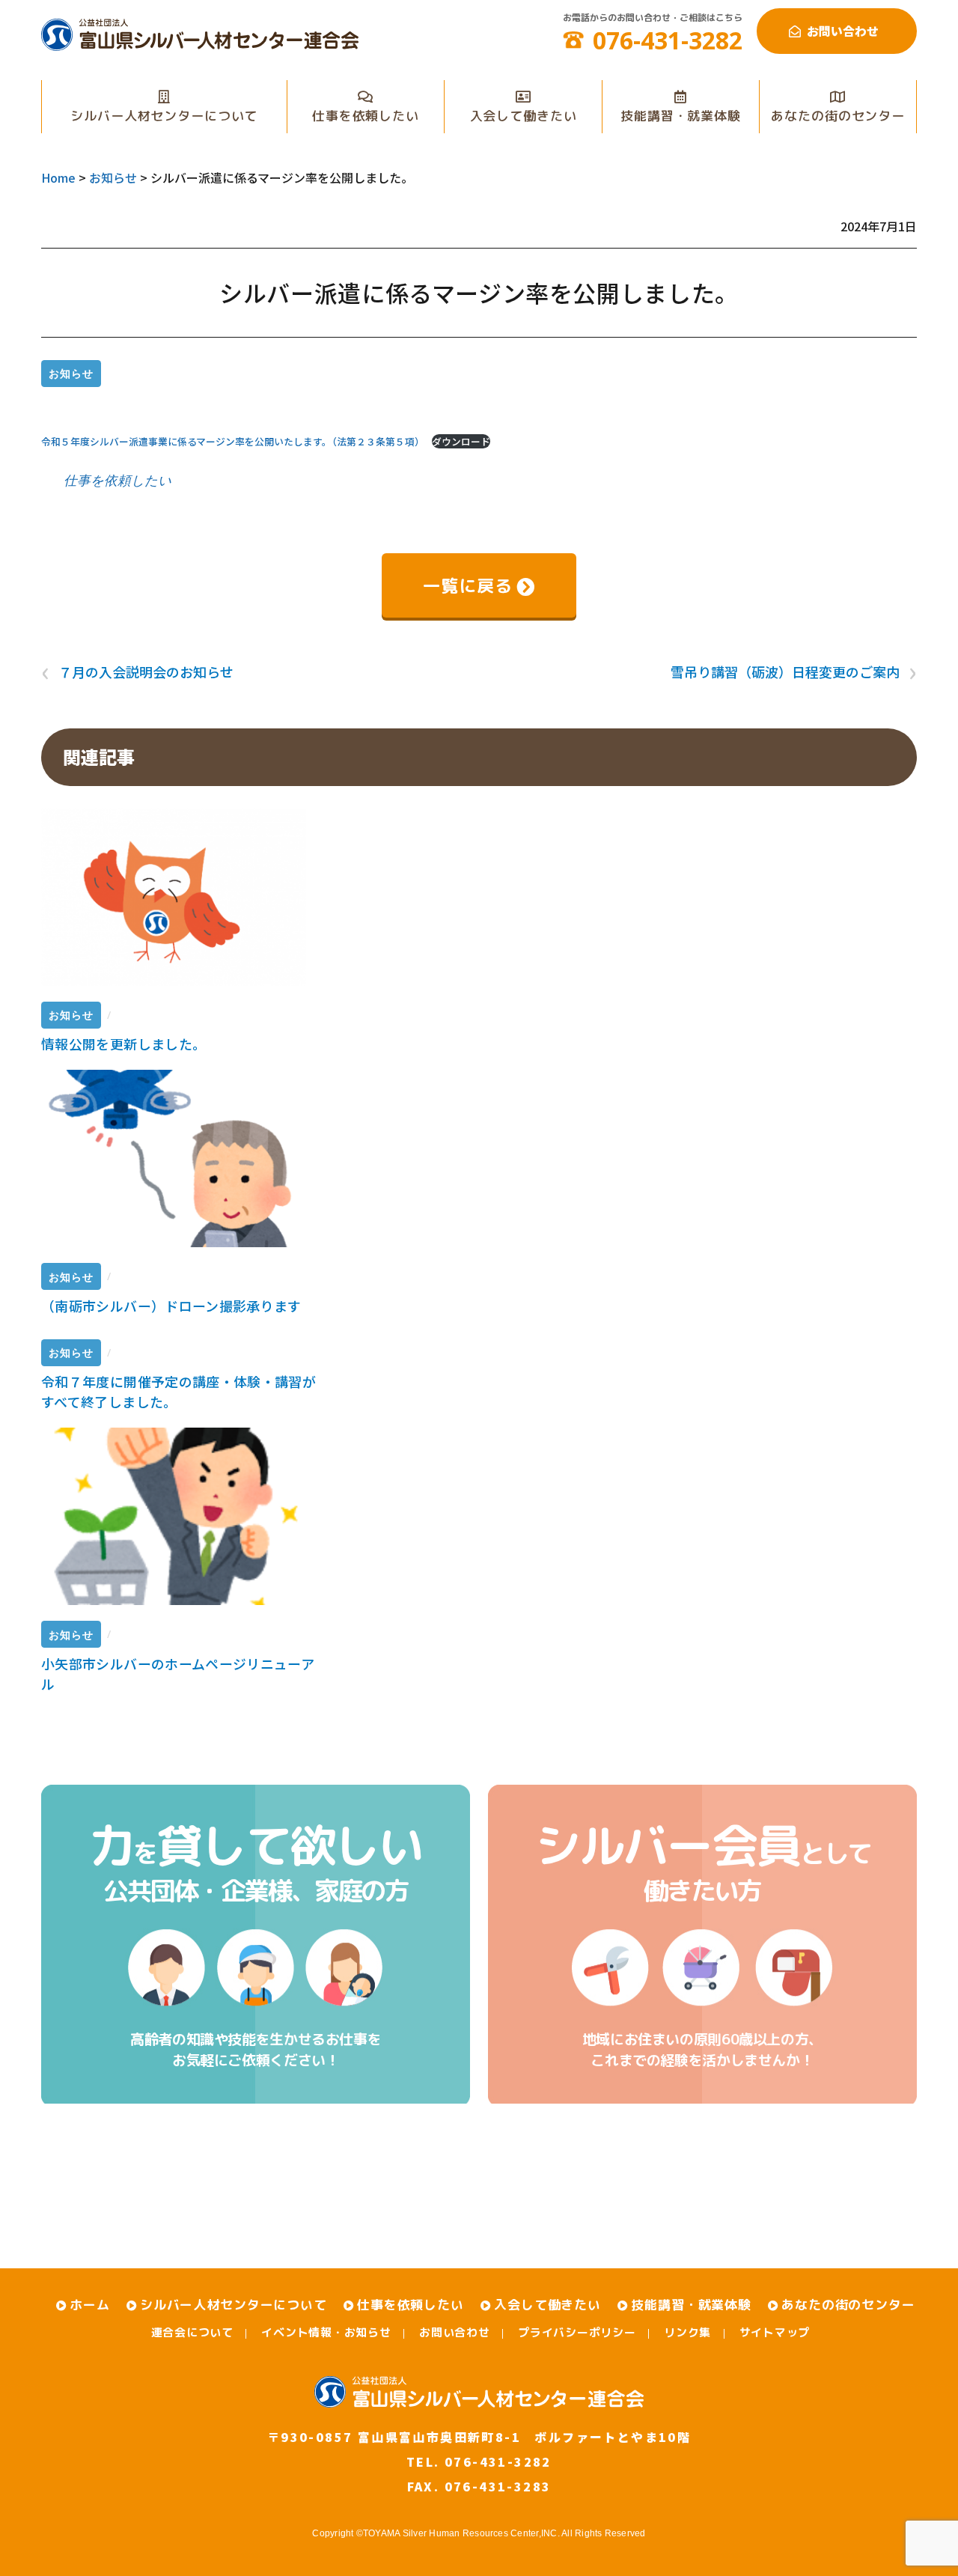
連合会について (192, 2332)
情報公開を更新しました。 (123, 1044)
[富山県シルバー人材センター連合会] (200, 44)
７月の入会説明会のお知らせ (137, 672)
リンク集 (687, 2332)
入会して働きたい (524, 116)
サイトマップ (775, 2332)
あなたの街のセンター (838, 116)
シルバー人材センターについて (164, 116)
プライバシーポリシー (577, 2332)
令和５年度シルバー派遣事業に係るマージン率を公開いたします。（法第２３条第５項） (233, 441)
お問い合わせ (843, 31)
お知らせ (71, 373)
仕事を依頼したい (366, 116)
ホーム (90, 2305)
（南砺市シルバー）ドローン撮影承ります (171, 1306)
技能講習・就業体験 (681, 116)
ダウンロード (461, 441)
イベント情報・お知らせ (326, 2332)
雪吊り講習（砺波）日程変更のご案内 (794, 672)
